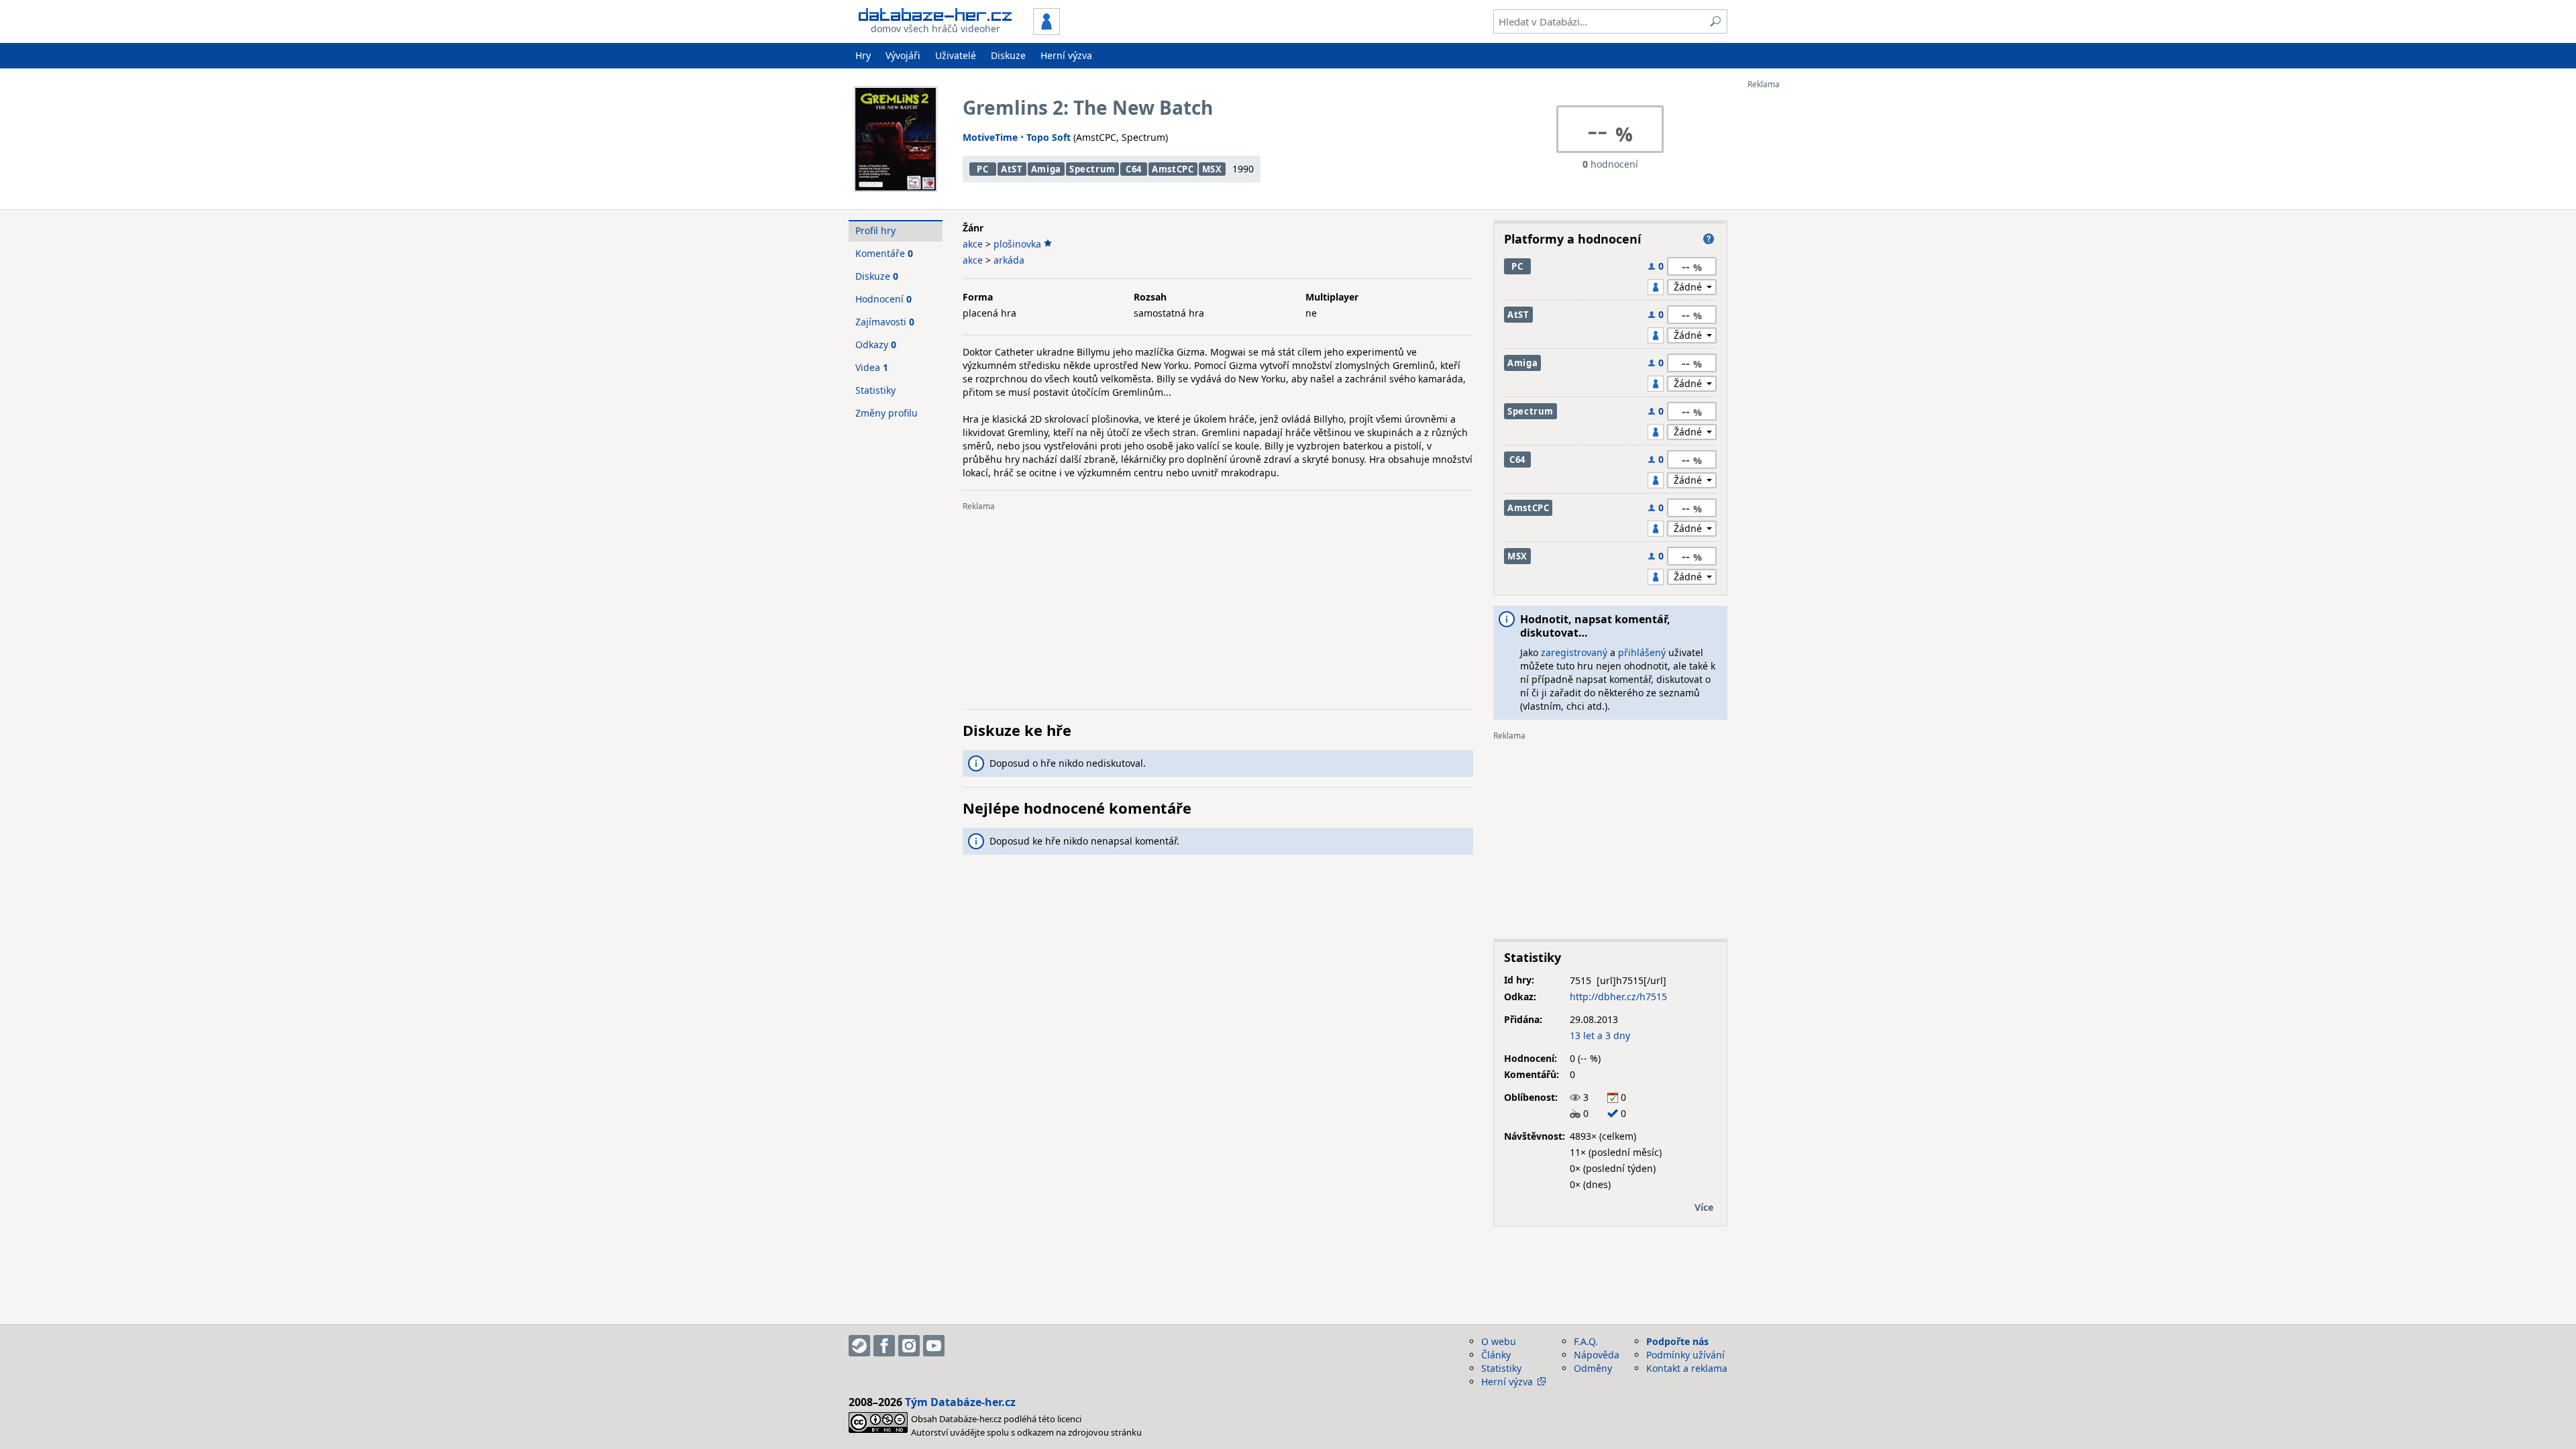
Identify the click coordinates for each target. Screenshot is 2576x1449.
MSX (1212, 169)
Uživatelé (956, 55)
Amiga (1046, 169)
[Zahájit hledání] (1715, 21)
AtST (1012, 169)
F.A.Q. (1586, 1341)
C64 (1134, 169)
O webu (1499, 1341)
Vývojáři (903, 55)
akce (973, 244)
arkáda (1009, 260)
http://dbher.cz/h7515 (1618, 997)
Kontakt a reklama (1687, 1368)
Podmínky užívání (1685, 1355)
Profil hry (875, 230)
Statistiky (875, 390)
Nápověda (1597, 1355)
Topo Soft (1049, 137)
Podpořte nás (1677, 1341)
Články (1496, 1355)
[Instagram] (909, 1346)
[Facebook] (884, 1346)
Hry (863, 55)
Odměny (1593, 1368)
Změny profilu (887, 413)
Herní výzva (1066, 55)
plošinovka (1017, 244)
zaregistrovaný (1574, 652)
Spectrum (1092, 169)
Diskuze (1008, 55)
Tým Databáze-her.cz (960, 1402)
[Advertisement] (1801, 290)
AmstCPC (1173, 169)
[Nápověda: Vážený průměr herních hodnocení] (1709, 239)
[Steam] (859, 1346)
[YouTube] (934, 1346)
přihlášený (1642, 652)
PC (982, 169)
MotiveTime (990, 137)
